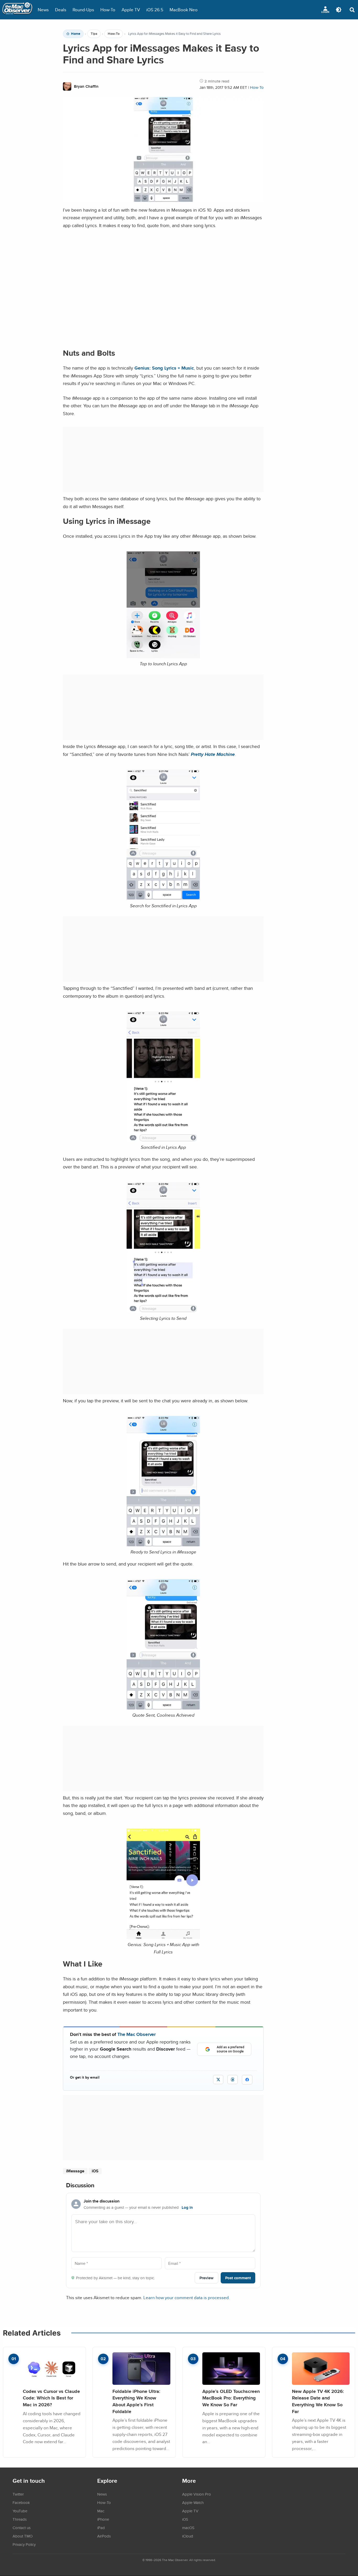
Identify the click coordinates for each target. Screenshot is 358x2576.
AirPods (104, 2536)
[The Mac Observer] (17, 10)
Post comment (238, 2278)
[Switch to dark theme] (339, 10)
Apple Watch (193, 2502)
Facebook (21, 2502)
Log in (187, 2207)
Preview (207, 2278)
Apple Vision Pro (197, 2494)
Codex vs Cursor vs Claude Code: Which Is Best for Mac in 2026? (51, 2398)
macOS (188, 2528)
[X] (218, 2080)
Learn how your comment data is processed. (187, 2297)
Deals (61, 10)
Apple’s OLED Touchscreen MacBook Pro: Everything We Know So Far (231, 2398)
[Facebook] (247, 2080)
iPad (101, 2528)
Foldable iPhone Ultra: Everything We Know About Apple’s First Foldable (136, 2401)
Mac (101, 2511)
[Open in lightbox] (163, 898)
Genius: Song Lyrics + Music (164, 368)
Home (76, 34)
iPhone (103, 2519)
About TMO (23, 2536)
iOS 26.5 (155, 10)
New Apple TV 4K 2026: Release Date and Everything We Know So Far (318, 2401)
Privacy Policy (24, 2544)
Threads (20, 2519)
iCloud (188, 2536)
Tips (94, 34)
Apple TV (131, 10)
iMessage (75, 2171)
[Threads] (233, 2080)
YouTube (20, 2511)
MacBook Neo (184, 10)
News (43, 10)
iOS (95, 2171)
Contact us (22, 2528)
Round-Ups (83, 10)
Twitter (18, 2494)
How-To (108, 10)
